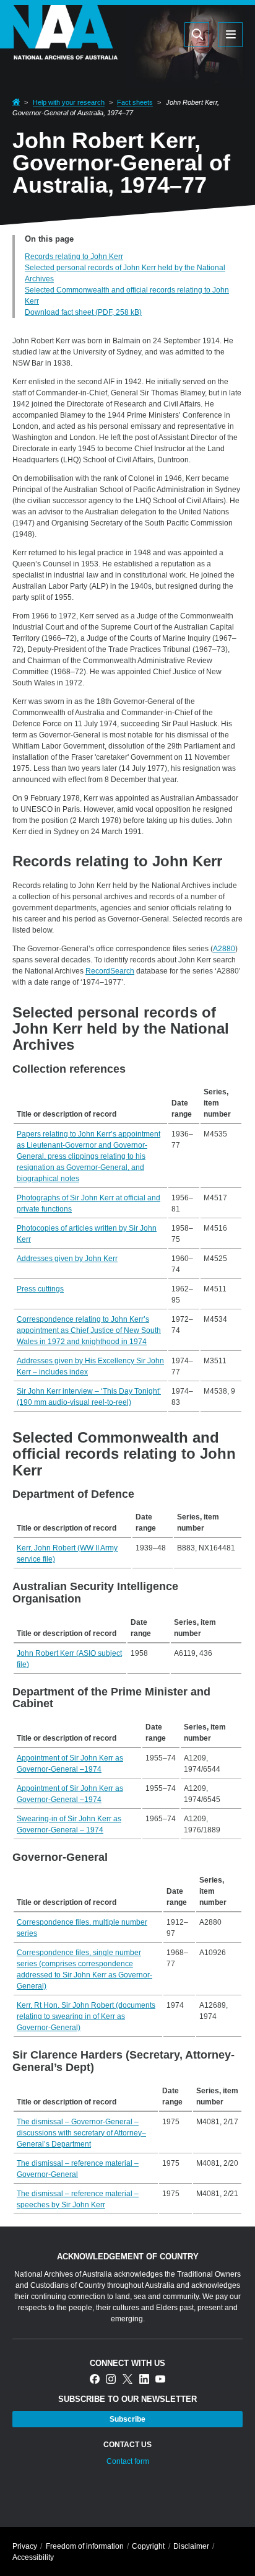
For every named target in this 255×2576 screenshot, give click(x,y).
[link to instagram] (111, 2380)
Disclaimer (191, 2546)
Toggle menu (230, 35)
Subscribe (127, 2419)
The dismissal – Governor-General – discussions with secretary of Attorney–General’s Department (81, 2133)
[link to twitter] (127, 2380)
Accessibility (33, 2557)
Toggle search (197, 35)
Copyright (148, 2546)
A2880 (224, 949)
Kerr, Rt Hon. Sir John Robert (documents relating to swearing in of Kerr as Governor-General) (86, 2016)
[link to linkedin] (144, 2380)
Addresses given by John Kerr (67, 1259)
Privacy (25, 2546)
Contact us (127, 2445)
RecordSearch (110, 971)
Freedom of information (85, 2546)
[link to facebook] (95, 2380)
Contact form (128, 2461)
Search (138, 34)
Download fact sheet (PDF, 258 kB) (83, 312)
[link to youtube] (160, 2380)
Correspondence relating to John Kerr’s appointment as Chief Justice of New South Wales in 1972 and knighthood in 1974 (89, 1330)
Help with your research (69, 102)
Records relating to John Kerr (74, 257)
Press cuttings (40, 1289)
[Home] (59, 52)
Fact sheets (135, 102)
